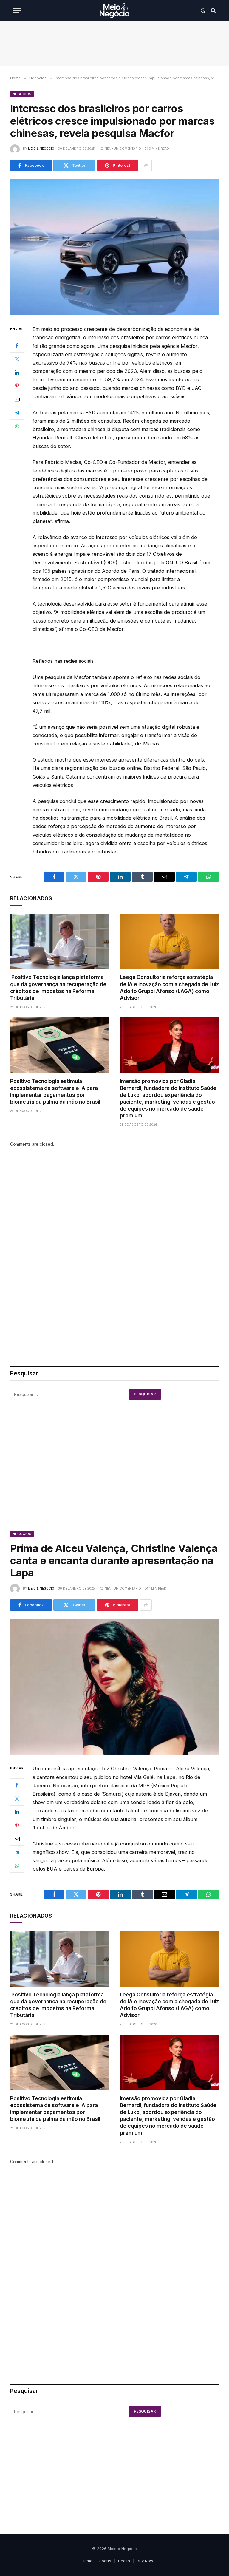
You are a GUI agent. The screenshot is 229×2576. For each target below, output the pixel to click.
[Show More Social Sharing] (146, 166)
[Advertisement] (114, 43)
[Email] (17, 399)
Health (124, 2561)
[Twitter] (17, 359)
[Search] (213, 11)
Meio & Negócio (41, 149)
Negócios (22, 94)
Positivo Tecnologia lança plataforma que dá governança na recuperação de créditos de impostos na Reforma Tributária (58, 987)
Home (87, 2561)
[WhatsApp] (17, 426)
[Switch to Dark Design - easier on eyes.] (203, 10)
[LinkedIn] (17, 373)
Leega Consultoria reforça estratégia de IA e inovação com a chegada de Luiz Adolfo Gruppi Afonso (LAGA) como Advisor (169, 987)
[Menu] (17, 11)
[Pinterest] (17, 386)
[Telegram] (17, 413)
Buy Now (145, 2561)
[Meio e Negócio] (114, 10)
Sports (105, 2561)
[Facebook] (17, 346)
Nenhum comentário (123, 149)
